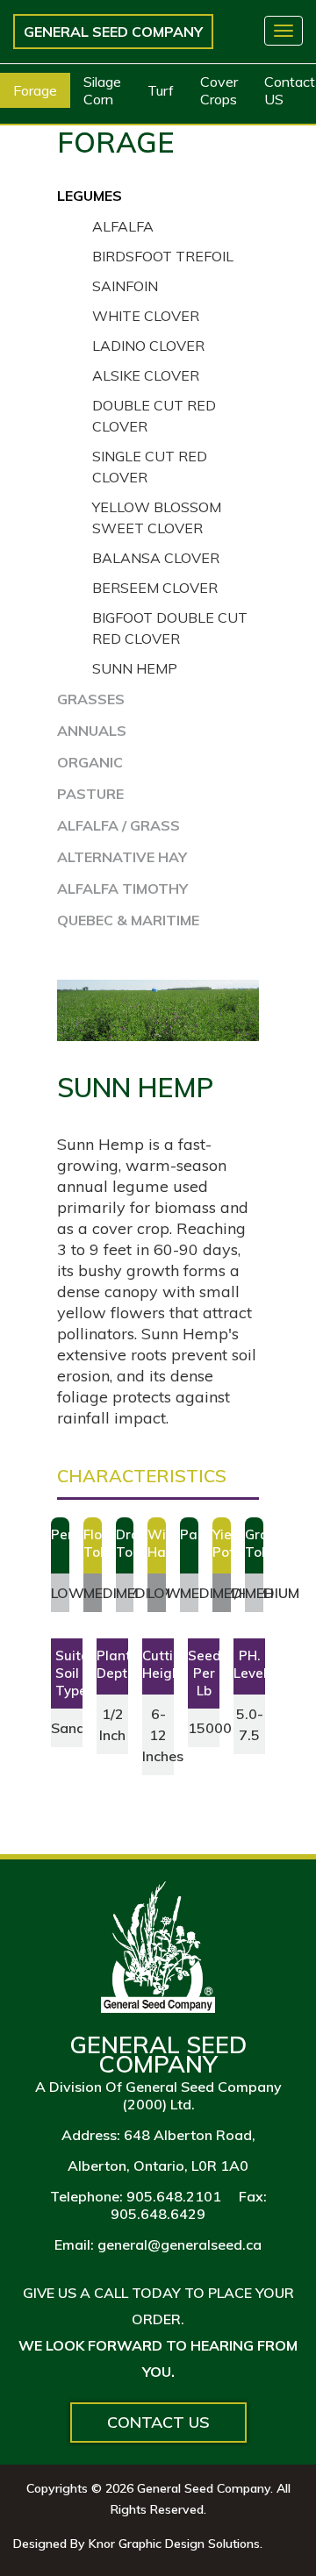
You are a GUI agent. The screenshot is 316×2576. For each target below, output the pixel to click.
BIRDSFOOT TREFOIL (163, 256)
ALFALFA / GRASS (118, 825)
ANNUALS (92, 731)
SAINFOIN (125, 286)
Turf (161, 90)
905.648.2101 (174, 2196)
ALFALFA (123, 226)
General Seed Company (113, 32)
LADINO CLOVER (148, 346)
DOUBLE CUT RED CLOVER (154, 416)
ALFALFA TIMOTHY (122, 888)
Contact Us (158, 2422)
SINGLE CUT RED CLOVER (150, 467)
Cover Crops (219, 90)
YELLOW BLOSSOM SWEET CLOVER (157, 517)
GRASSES (91, 699)
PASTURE (90, 794)
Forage (35, 90)
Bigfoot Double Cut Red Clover (170, 628)
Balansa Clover (156, 558)
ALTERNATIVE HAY (122, 857)
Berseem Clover (155, 588)
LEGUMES (90, 196)
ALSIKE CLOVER (146, 375)
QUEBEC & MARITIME (128, 920)
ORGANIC (90, 762)
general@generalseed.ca (180, 2244)
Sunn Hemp (135, 668)
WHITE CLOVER (146, 316)
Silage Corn (102, 90)
